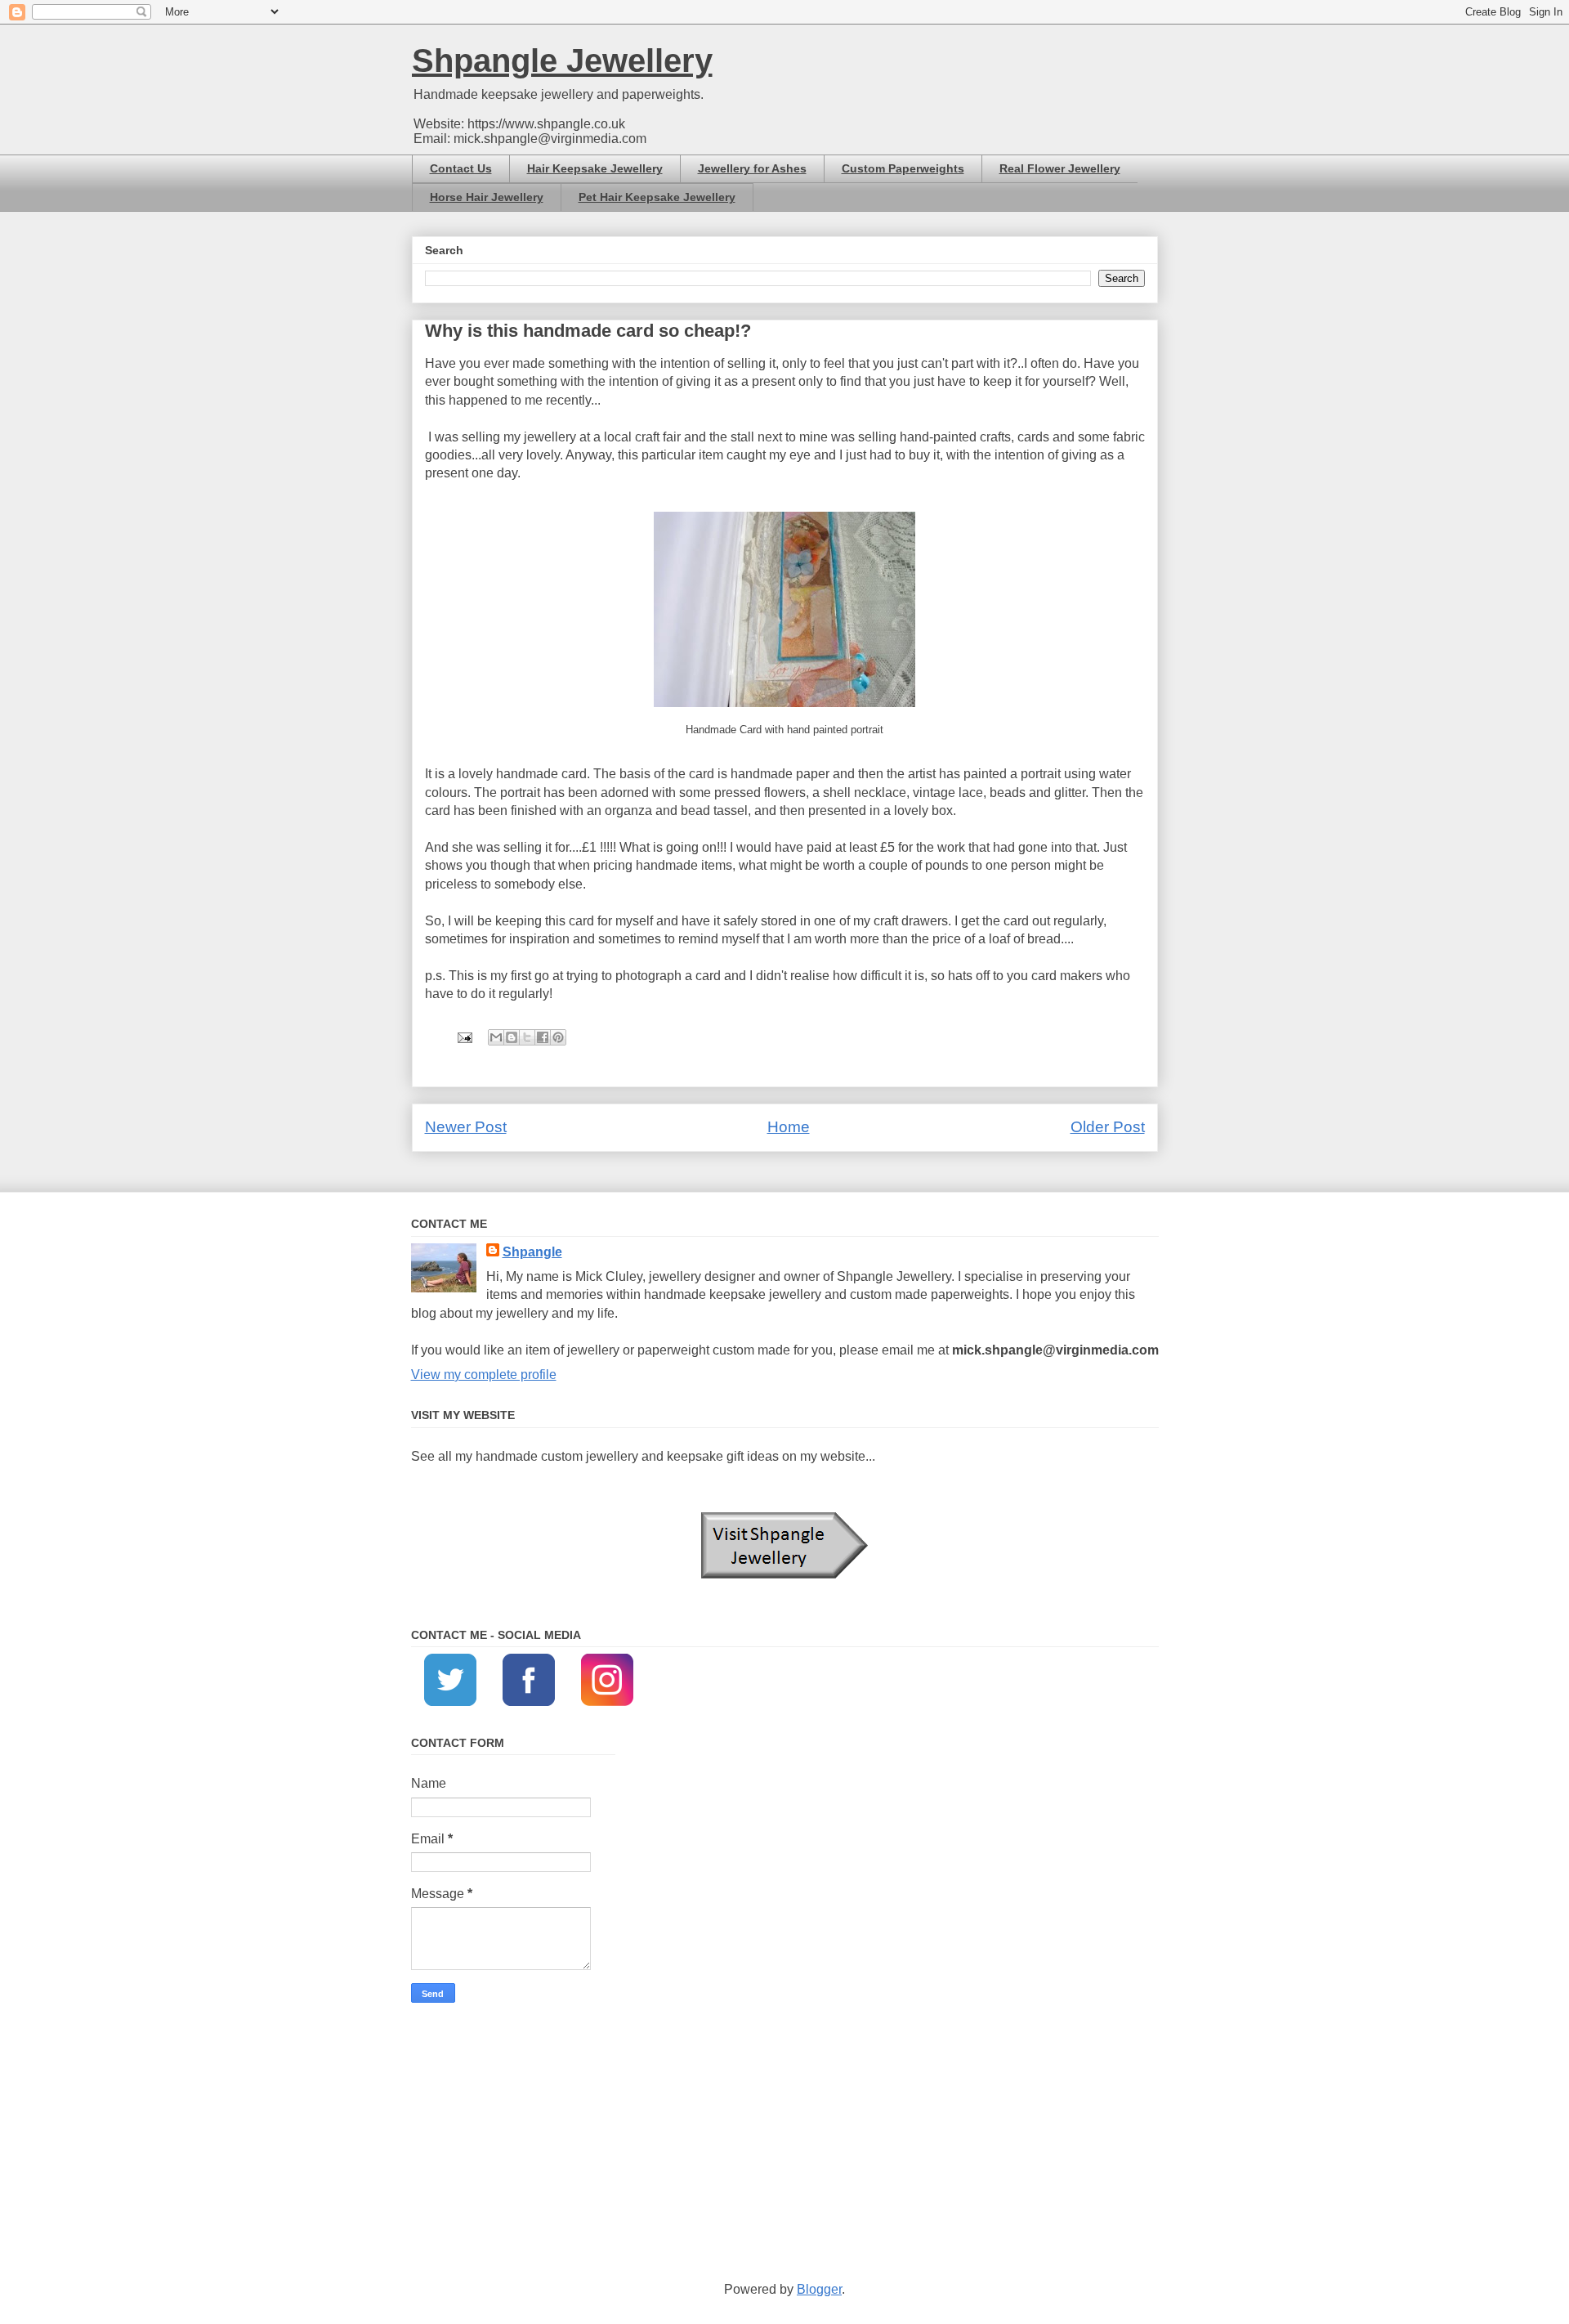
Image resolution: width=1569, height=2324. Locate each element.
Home (789, 1127)
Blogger (819, 2289)
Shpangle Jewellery (562, 60)
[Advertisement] (785, 2142)
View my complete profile (484, 1375)
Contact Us (461, 168)
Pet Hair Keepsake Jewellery (657, 197)
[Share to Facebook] (543, 1037)
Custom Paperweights (903, 168)
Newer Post (466, 1127)
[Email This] (496, 1037)
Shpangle (532, 1252)
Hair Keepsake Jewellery (595, 168)
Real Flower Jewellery (1060, 168)
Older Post (1108, 1127)
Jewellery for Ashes (752, 168)
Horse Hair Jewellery (487, 197)
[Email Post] (463, 1036)
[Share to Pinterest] (558, 1037)
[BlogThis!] (512, 1037)
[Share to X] (527, 1037)
